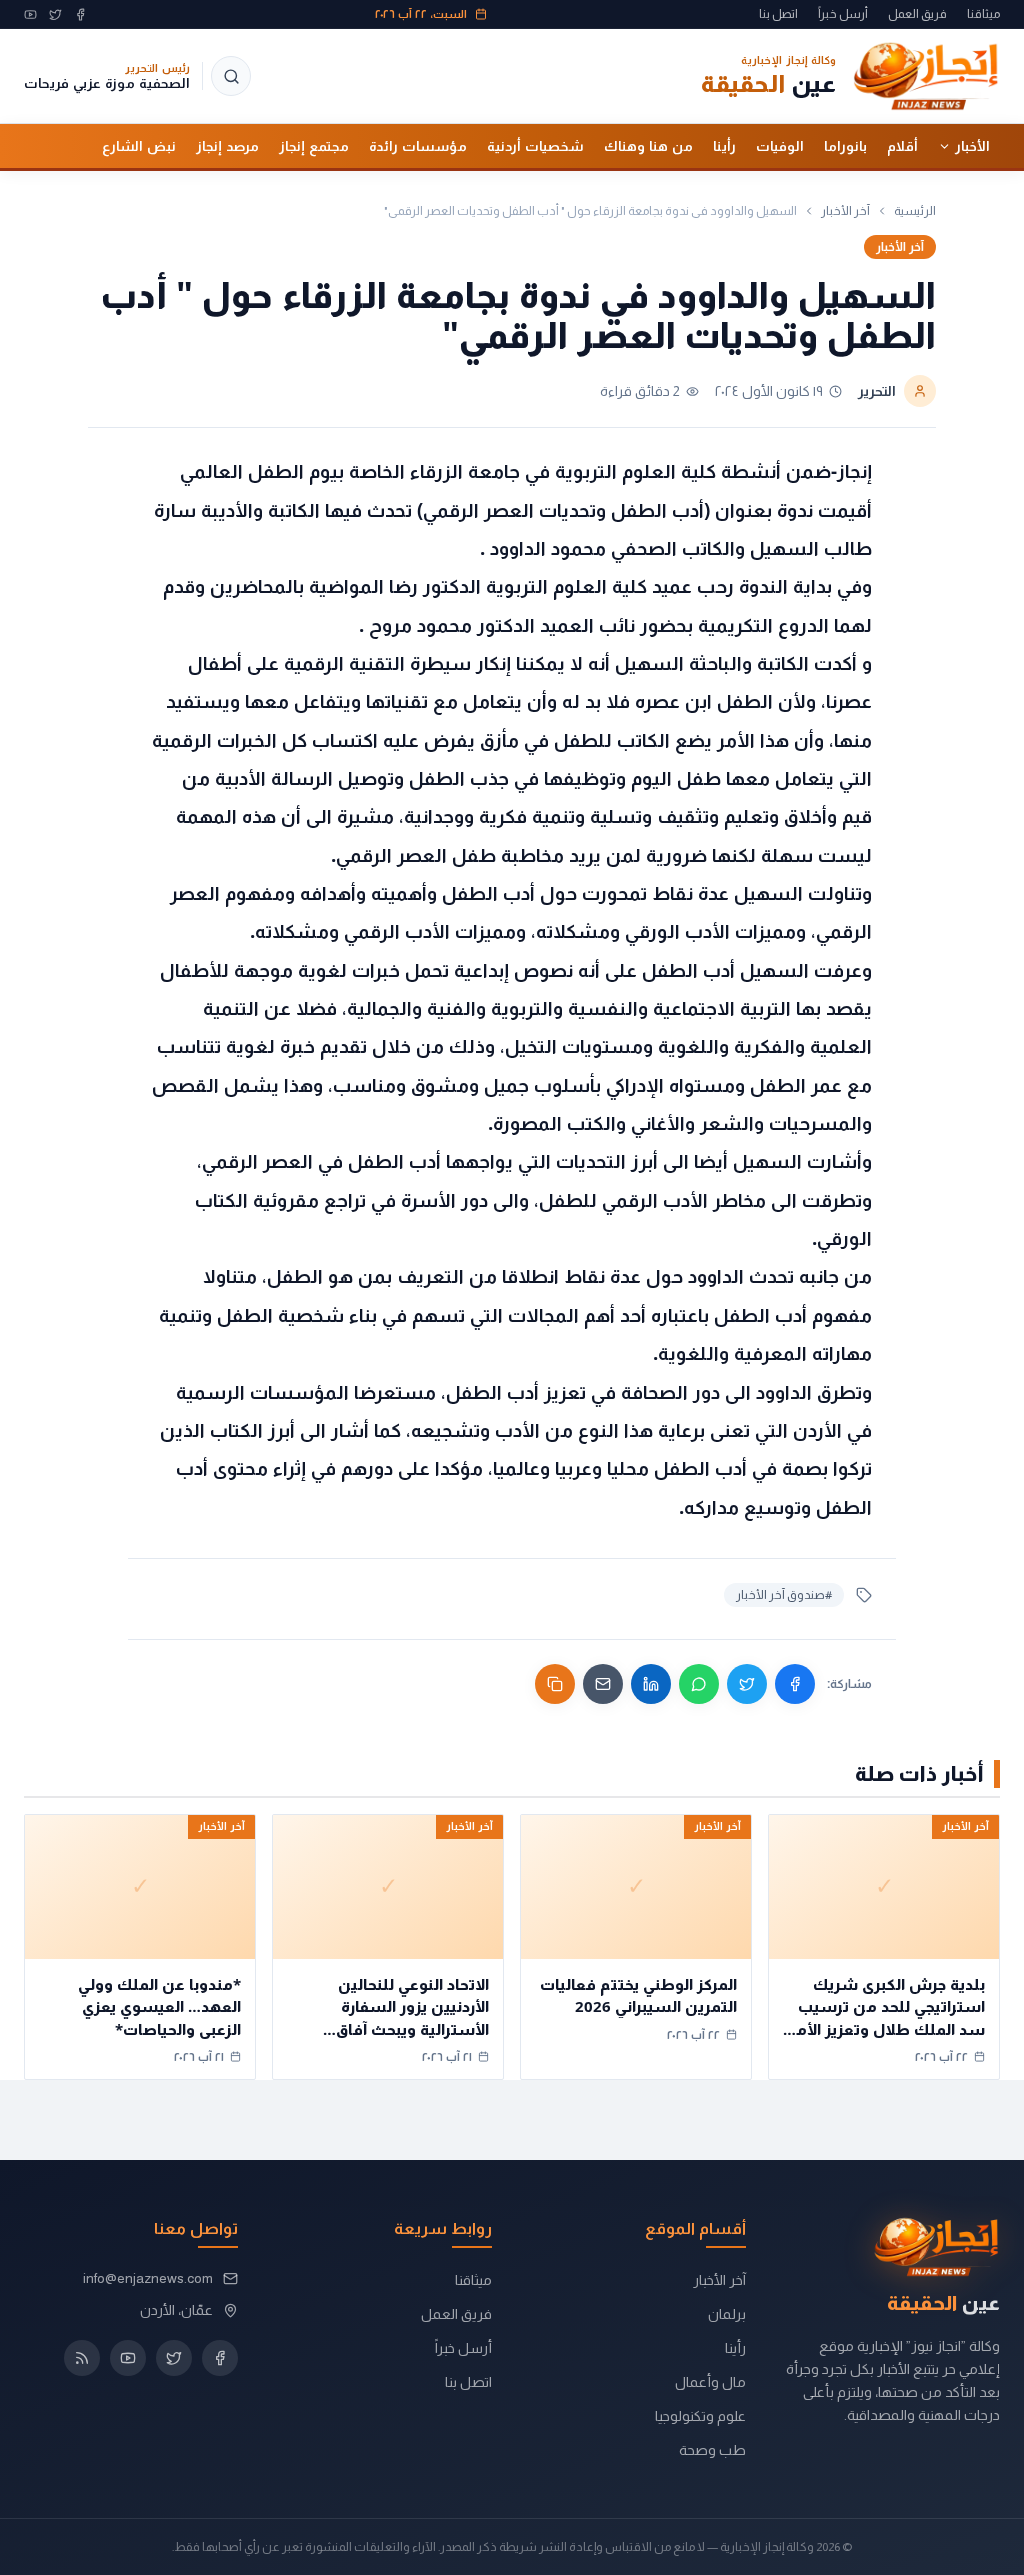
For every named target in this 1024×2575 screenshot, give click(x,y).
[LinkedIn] (651, 1684)
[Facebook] (80, 14)
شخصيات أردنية (535, 146)
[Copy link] (555, 1684)
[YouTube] (30, 14)
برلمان (727, 2314)
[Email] (603, 1684)
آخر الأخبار (845, 211)
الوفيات (780, 146)
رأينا (724, 146)
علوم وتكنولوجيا (700, 2416)
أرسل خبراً (843, 14)
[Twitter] (55, 14)
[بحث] (231, 76)
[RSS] (82, 2358)
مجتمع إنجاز (314, 146)
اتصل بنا (778, 14)
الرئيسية (915, 211)
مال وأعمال (710, 2382)
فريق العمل (917, 14)
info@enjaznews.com (148, 2278)
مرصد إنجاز (227, 146)
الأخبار (972, 146)
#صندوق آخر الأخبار (784, 1595)
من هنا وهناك (648, 146)
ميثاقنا (983, 14)
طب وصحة (712, 2450)
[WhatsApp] (699, 1684)
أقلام (902, 146)
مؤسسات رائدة (418, 146)
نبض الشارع (139, 146)
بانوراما (845, 146)
